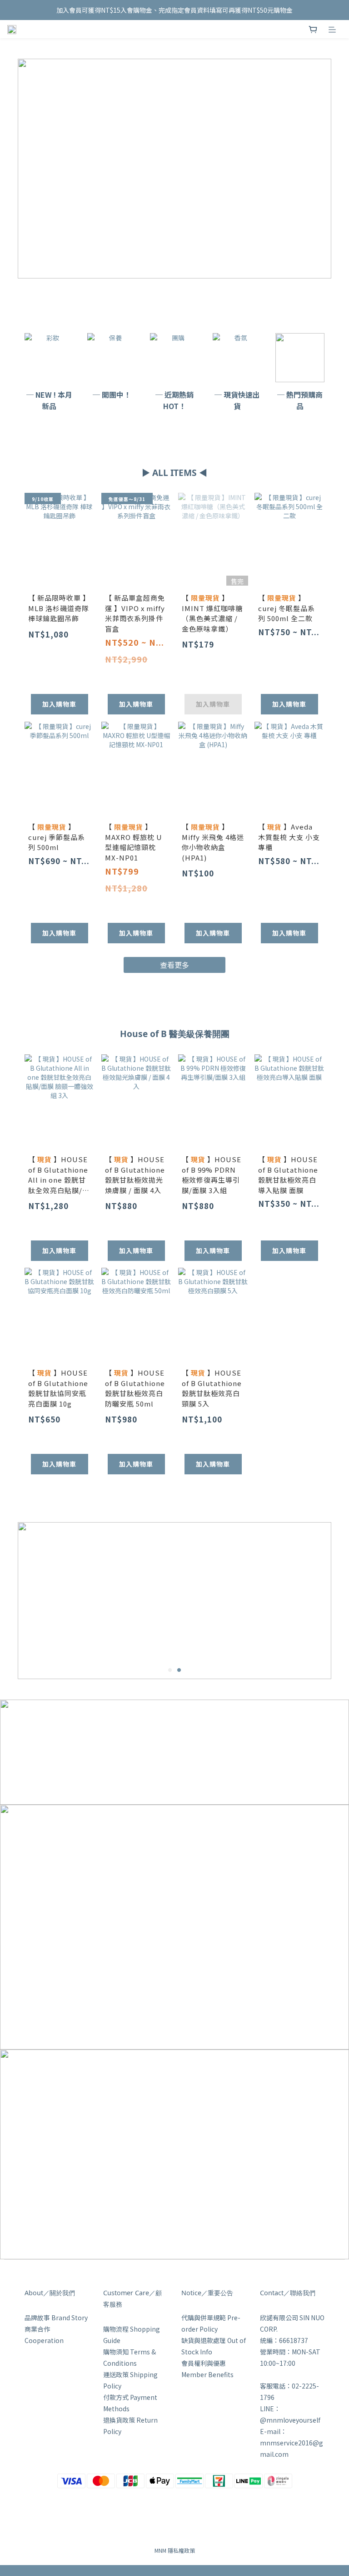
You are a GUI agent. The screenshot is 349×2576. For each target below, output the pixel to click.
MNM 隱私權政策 (175, 2550)
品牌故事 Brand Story (56, 2318)
